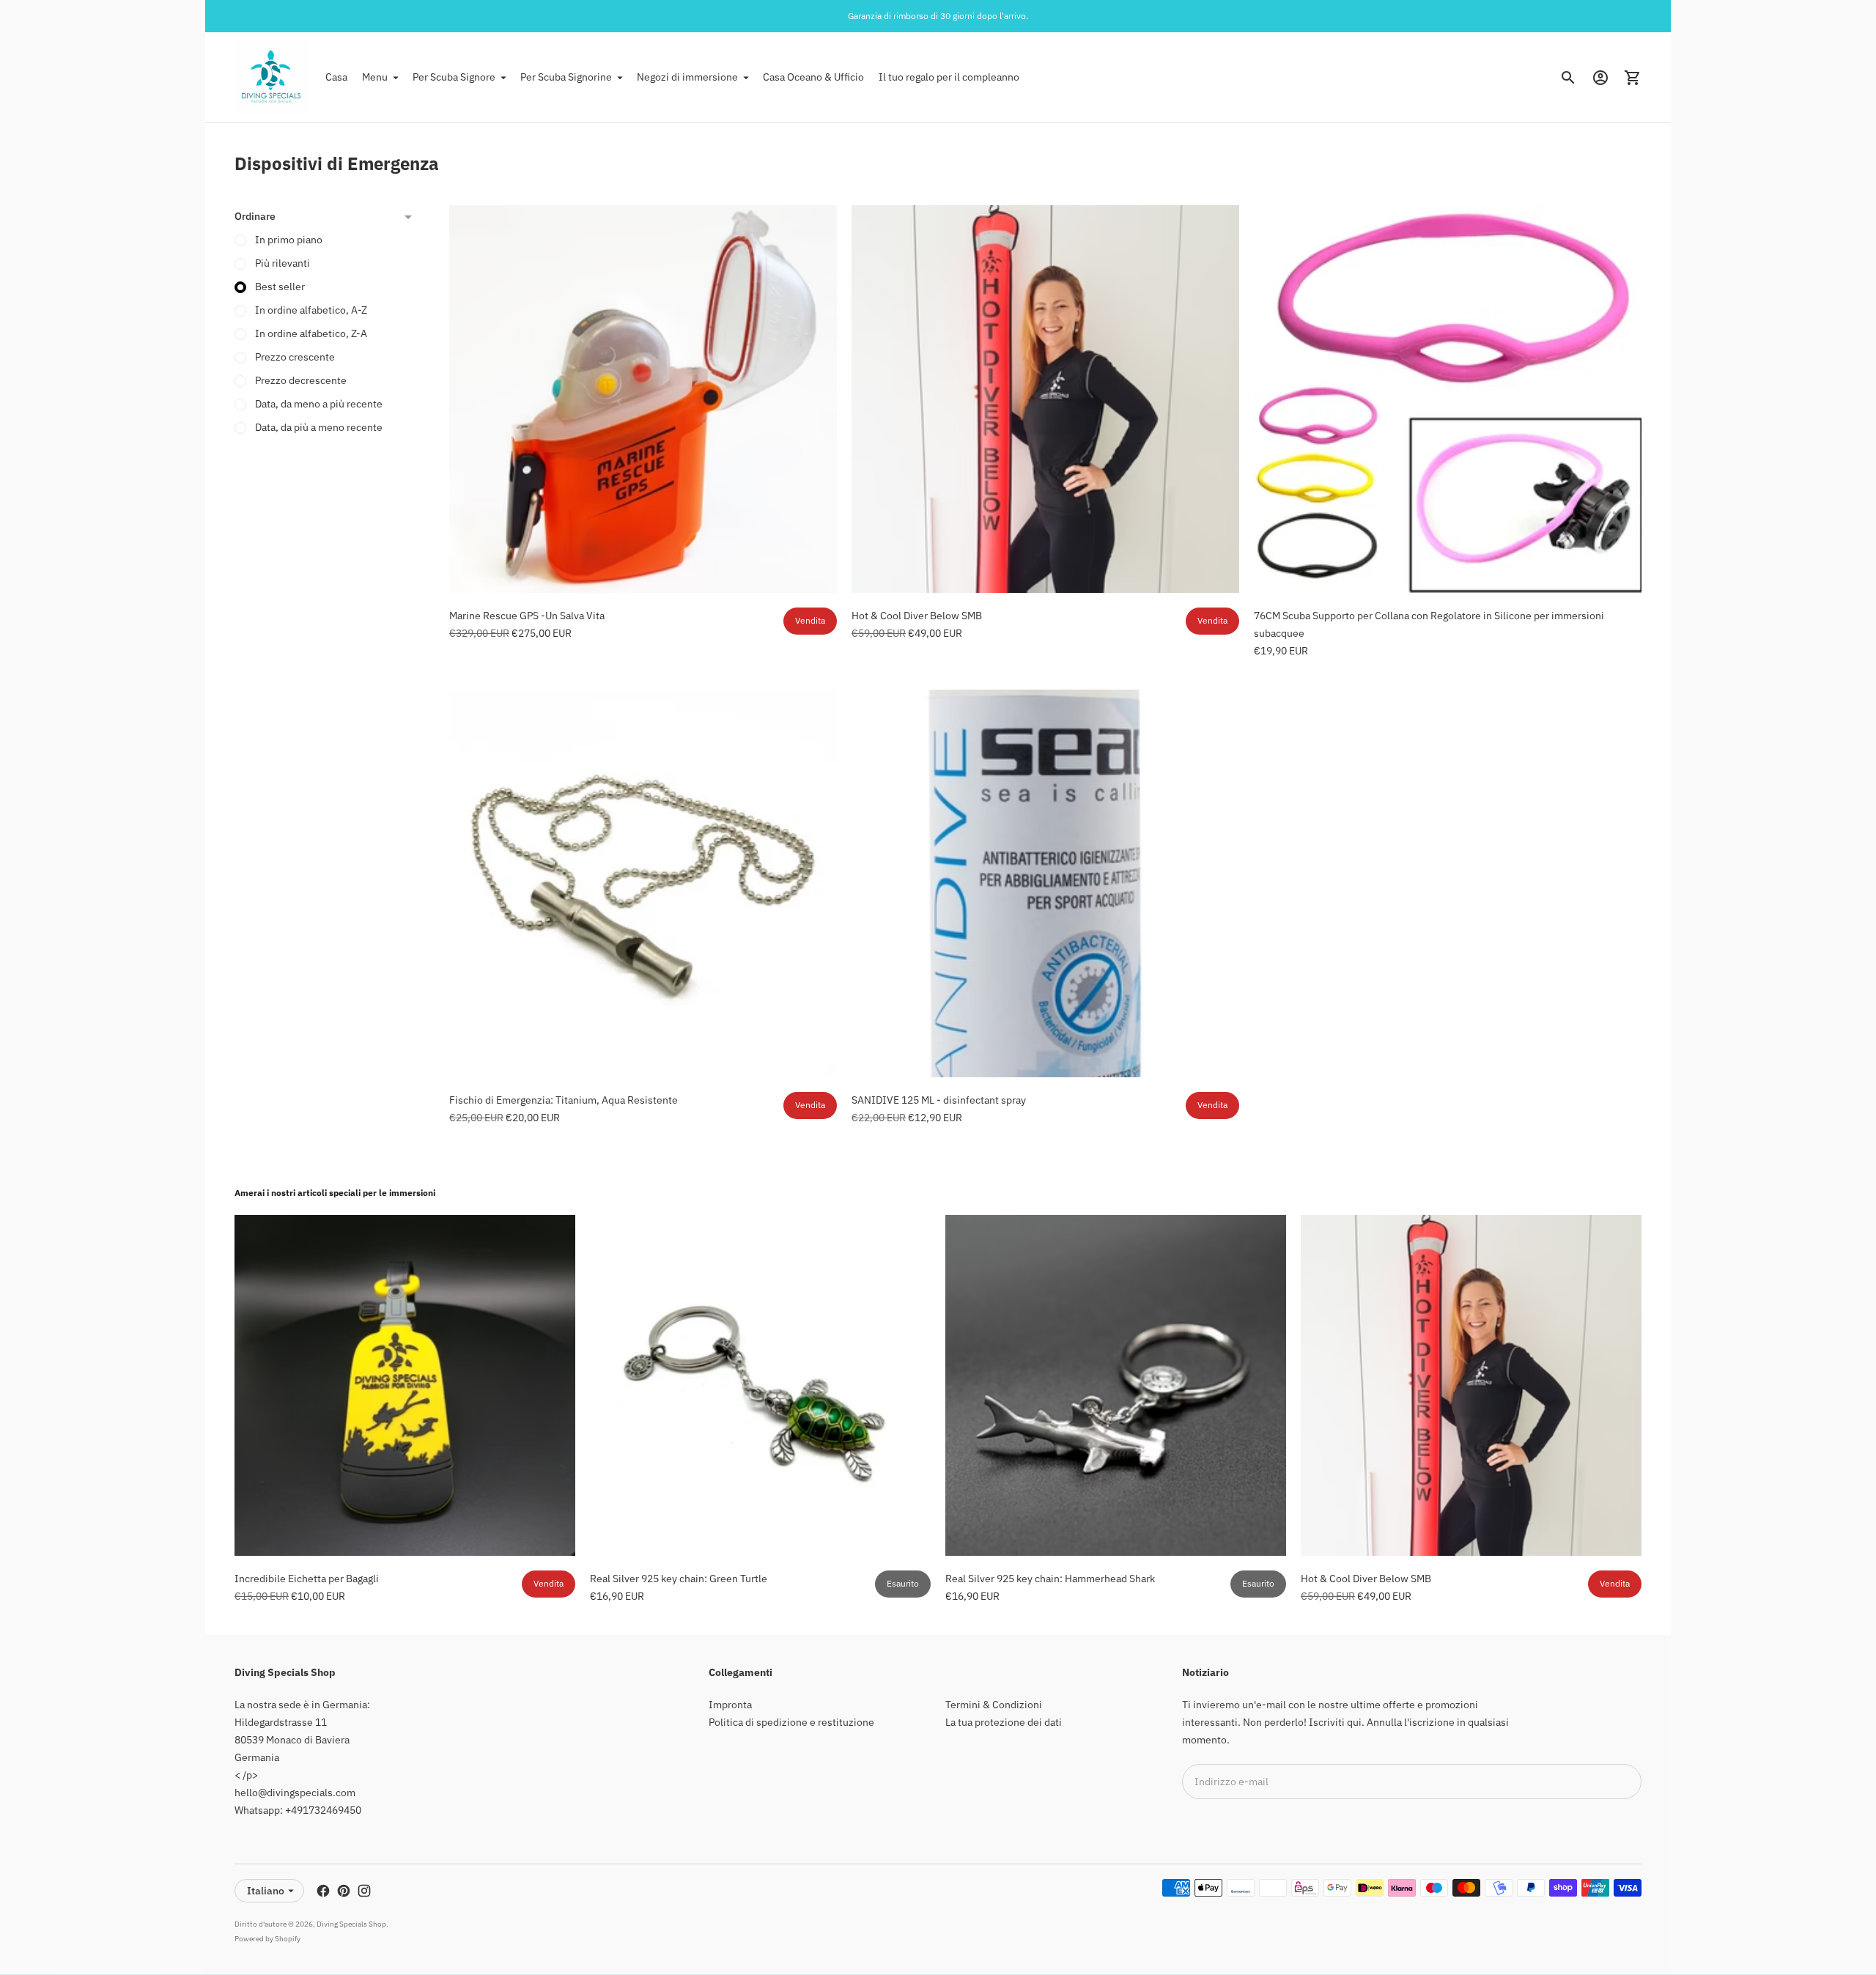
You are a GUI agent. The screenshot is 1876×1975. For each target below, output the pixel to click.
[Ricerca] (1568, 78)
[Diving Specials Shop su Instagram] (364, 1891)
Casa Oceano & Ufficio (813, 77)
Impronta (730, 1705)
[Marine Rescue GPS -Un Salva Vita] (643, 399)
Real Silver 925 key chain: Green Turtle (679, 1579)
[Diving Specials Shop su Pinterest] (344, 1891)
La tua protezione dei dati (1004, 1722)
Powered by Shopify (267, 1939)
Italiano (266, 1891)
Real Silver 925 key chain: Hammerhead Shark (1050, 1579)
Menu (375, 77)
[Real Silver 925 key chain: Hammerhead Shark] (1116, 1385)
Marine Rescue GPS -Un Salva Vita (527, 616)
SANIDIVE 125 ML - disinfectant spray (939, 1100)
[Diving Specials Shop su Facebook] (323, 1891)
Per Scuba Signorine (566, 77)
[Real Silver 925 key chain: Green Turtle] (760, 1385)
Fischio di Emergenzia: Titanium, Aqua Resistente (564, 1100)
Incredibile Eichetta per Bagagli (307, 1579)
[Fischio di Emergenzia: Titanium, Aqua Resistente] (643, 883)
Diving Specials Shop (351, 1924)
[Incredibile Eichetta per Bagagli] (405, 1385)
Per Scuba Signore (454, 77)
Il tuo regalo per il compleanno (949, 77)
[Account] (1600, 78)
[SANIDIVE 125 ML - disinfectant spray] (1045, 883)
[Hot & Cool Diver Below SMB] (1045, 399)
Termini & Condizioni (994, 1705)
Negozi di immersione (687, 77)
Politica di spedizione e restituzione (791, 1722)
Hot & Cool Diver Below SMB (917, 616)
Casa (336, 77)
